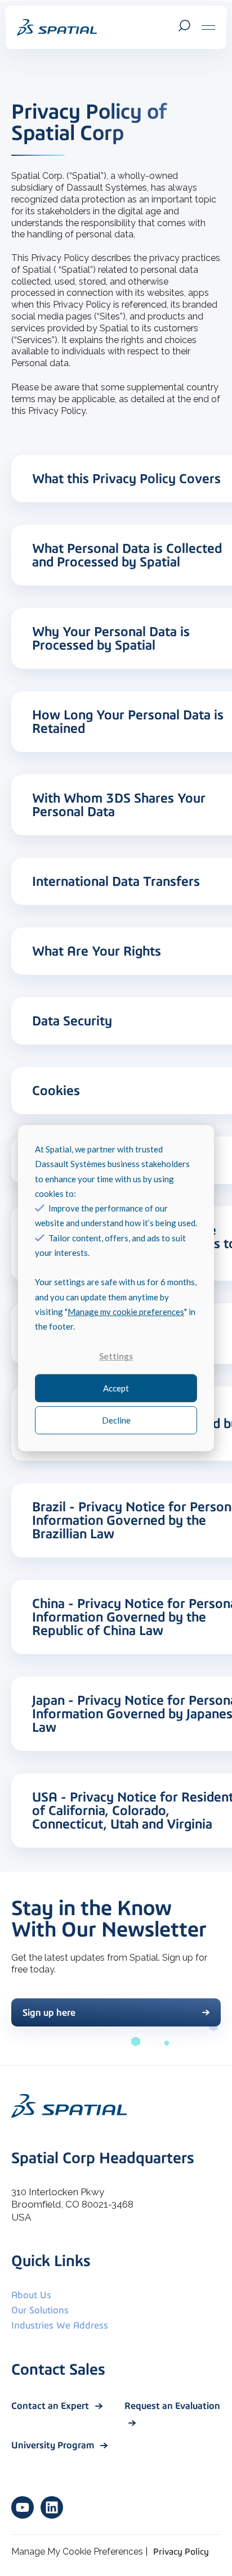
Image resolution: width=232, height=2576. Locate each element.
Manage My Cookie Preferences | (79, 2552)
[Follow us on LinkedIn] (52, 2507)
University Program (54, 2445)
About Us (31, 2295)
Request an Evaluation (172, 2406)
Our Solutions (40, 2310)
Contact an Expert (51, 2406)
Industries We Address (60, 2325)
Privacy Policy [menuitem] (181, 2552)
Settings (116, 1356)
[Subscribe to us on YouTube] (23, 2507)
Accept (116, 1388)
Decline (116, 1420)
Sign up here (49, 2012)
